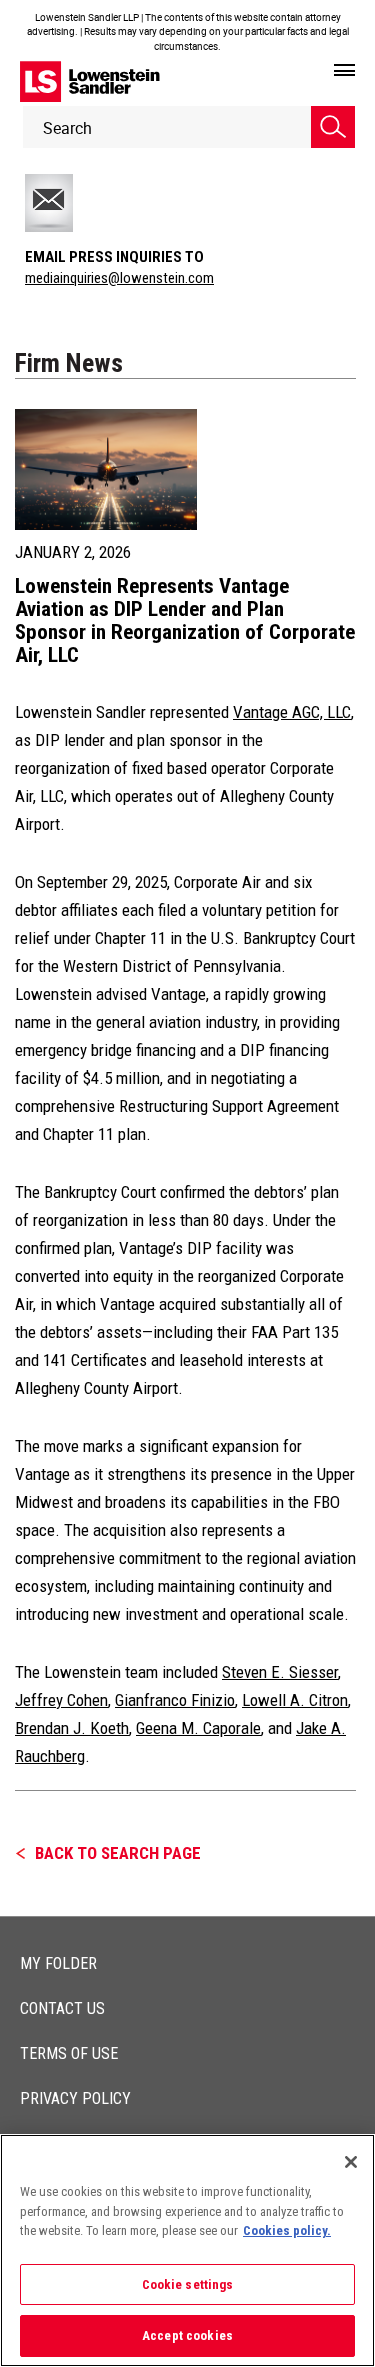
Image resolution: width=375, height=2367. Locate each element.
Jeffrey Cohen (61, 1700)
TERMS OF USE (69, 2053)
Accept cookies (187, 2335)
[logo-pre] (90, 81)
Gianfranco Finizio (175, 1700)
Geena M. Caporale (198, 1728)
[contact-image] (72, 203)
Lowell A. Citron (295, 1700)
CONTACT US (62, 2008)
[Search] (333, 127)
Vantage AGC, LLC (292, 712)
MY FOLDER (58, 1963)
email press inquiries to (114, 257)
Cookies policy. (287, 2230)
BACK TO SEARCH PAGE (118, 1853)
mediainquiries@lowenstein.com (119, 278)
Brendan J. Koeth (72, 1728)
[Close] (351, 2162)
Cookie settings (188, 2284)
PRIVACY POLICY (75, 2098)
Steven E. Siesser (280, 1672)
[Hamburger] (344, 71)
